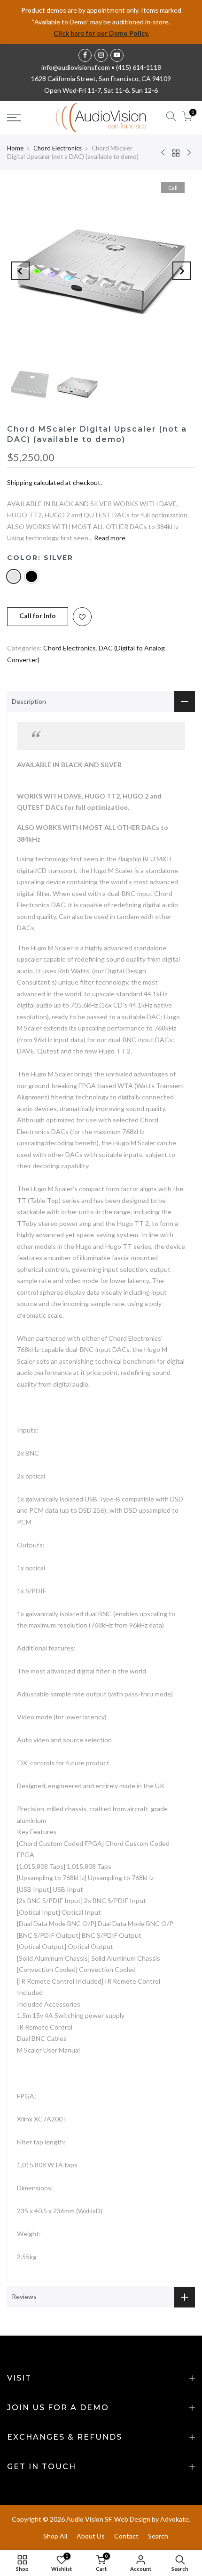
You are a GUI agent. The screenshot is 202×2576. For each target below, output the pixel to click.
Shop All (55, 2536)
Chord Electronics (58, 148)
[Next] (182, 271)
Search (158, 2536)
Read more (109, 538)
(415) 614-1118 (139, 67)
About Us (91, 2536)
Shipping (20, 482)
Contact (126, 2536)
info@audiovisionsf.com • (79, 67)
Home (15, 148)
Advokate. (175, 2519)
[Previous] (20, 271)
